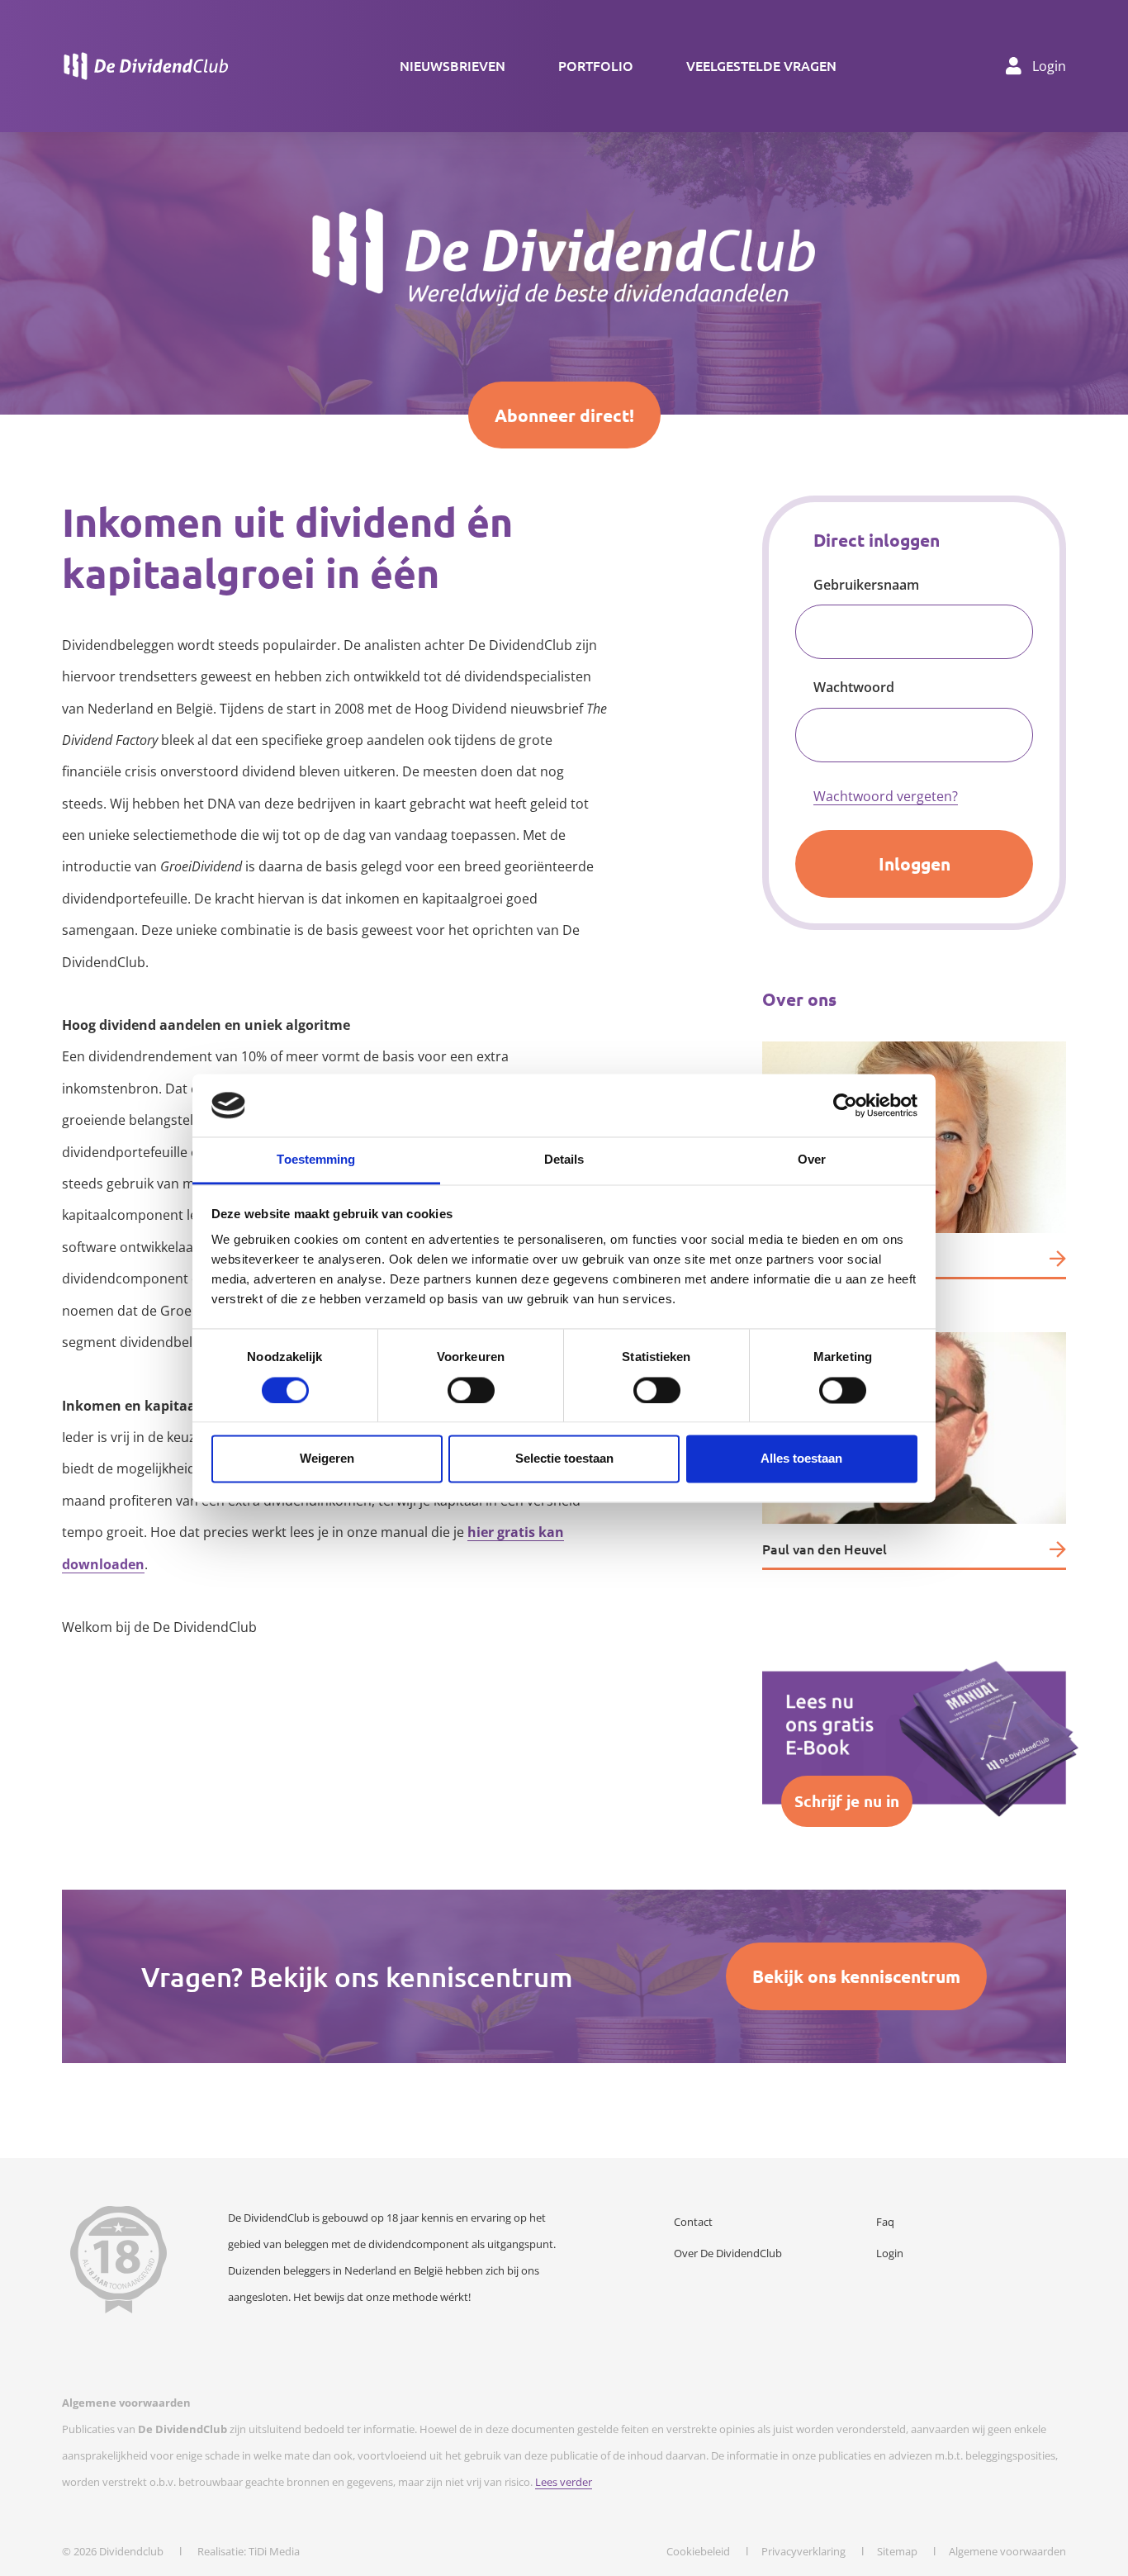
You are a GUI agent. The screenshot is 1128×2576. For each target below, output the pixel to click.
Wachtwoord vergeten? (886, 796)
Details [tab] (564, 1160)
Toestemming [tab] (316, 1160)
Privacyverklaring (803, 2551)
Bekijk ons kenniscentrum (856, 1976)
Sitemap (897, 2551)
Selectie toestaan (564, 1459)
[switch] (471, 1390)
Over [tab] (812, 1160)
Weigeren (327, 1459)
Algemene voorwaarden (1007, 2551)
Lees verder (564, 2482)
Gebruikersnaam (866, 585)
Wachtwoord (854, 687)
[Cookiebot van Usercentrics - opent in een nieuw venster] (845, 1105)
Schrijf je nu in (847, 1801)
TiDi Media (274, 2551)
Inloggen (915, 863)
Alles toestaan (801, 1459)
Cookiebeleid (698, 2551)
